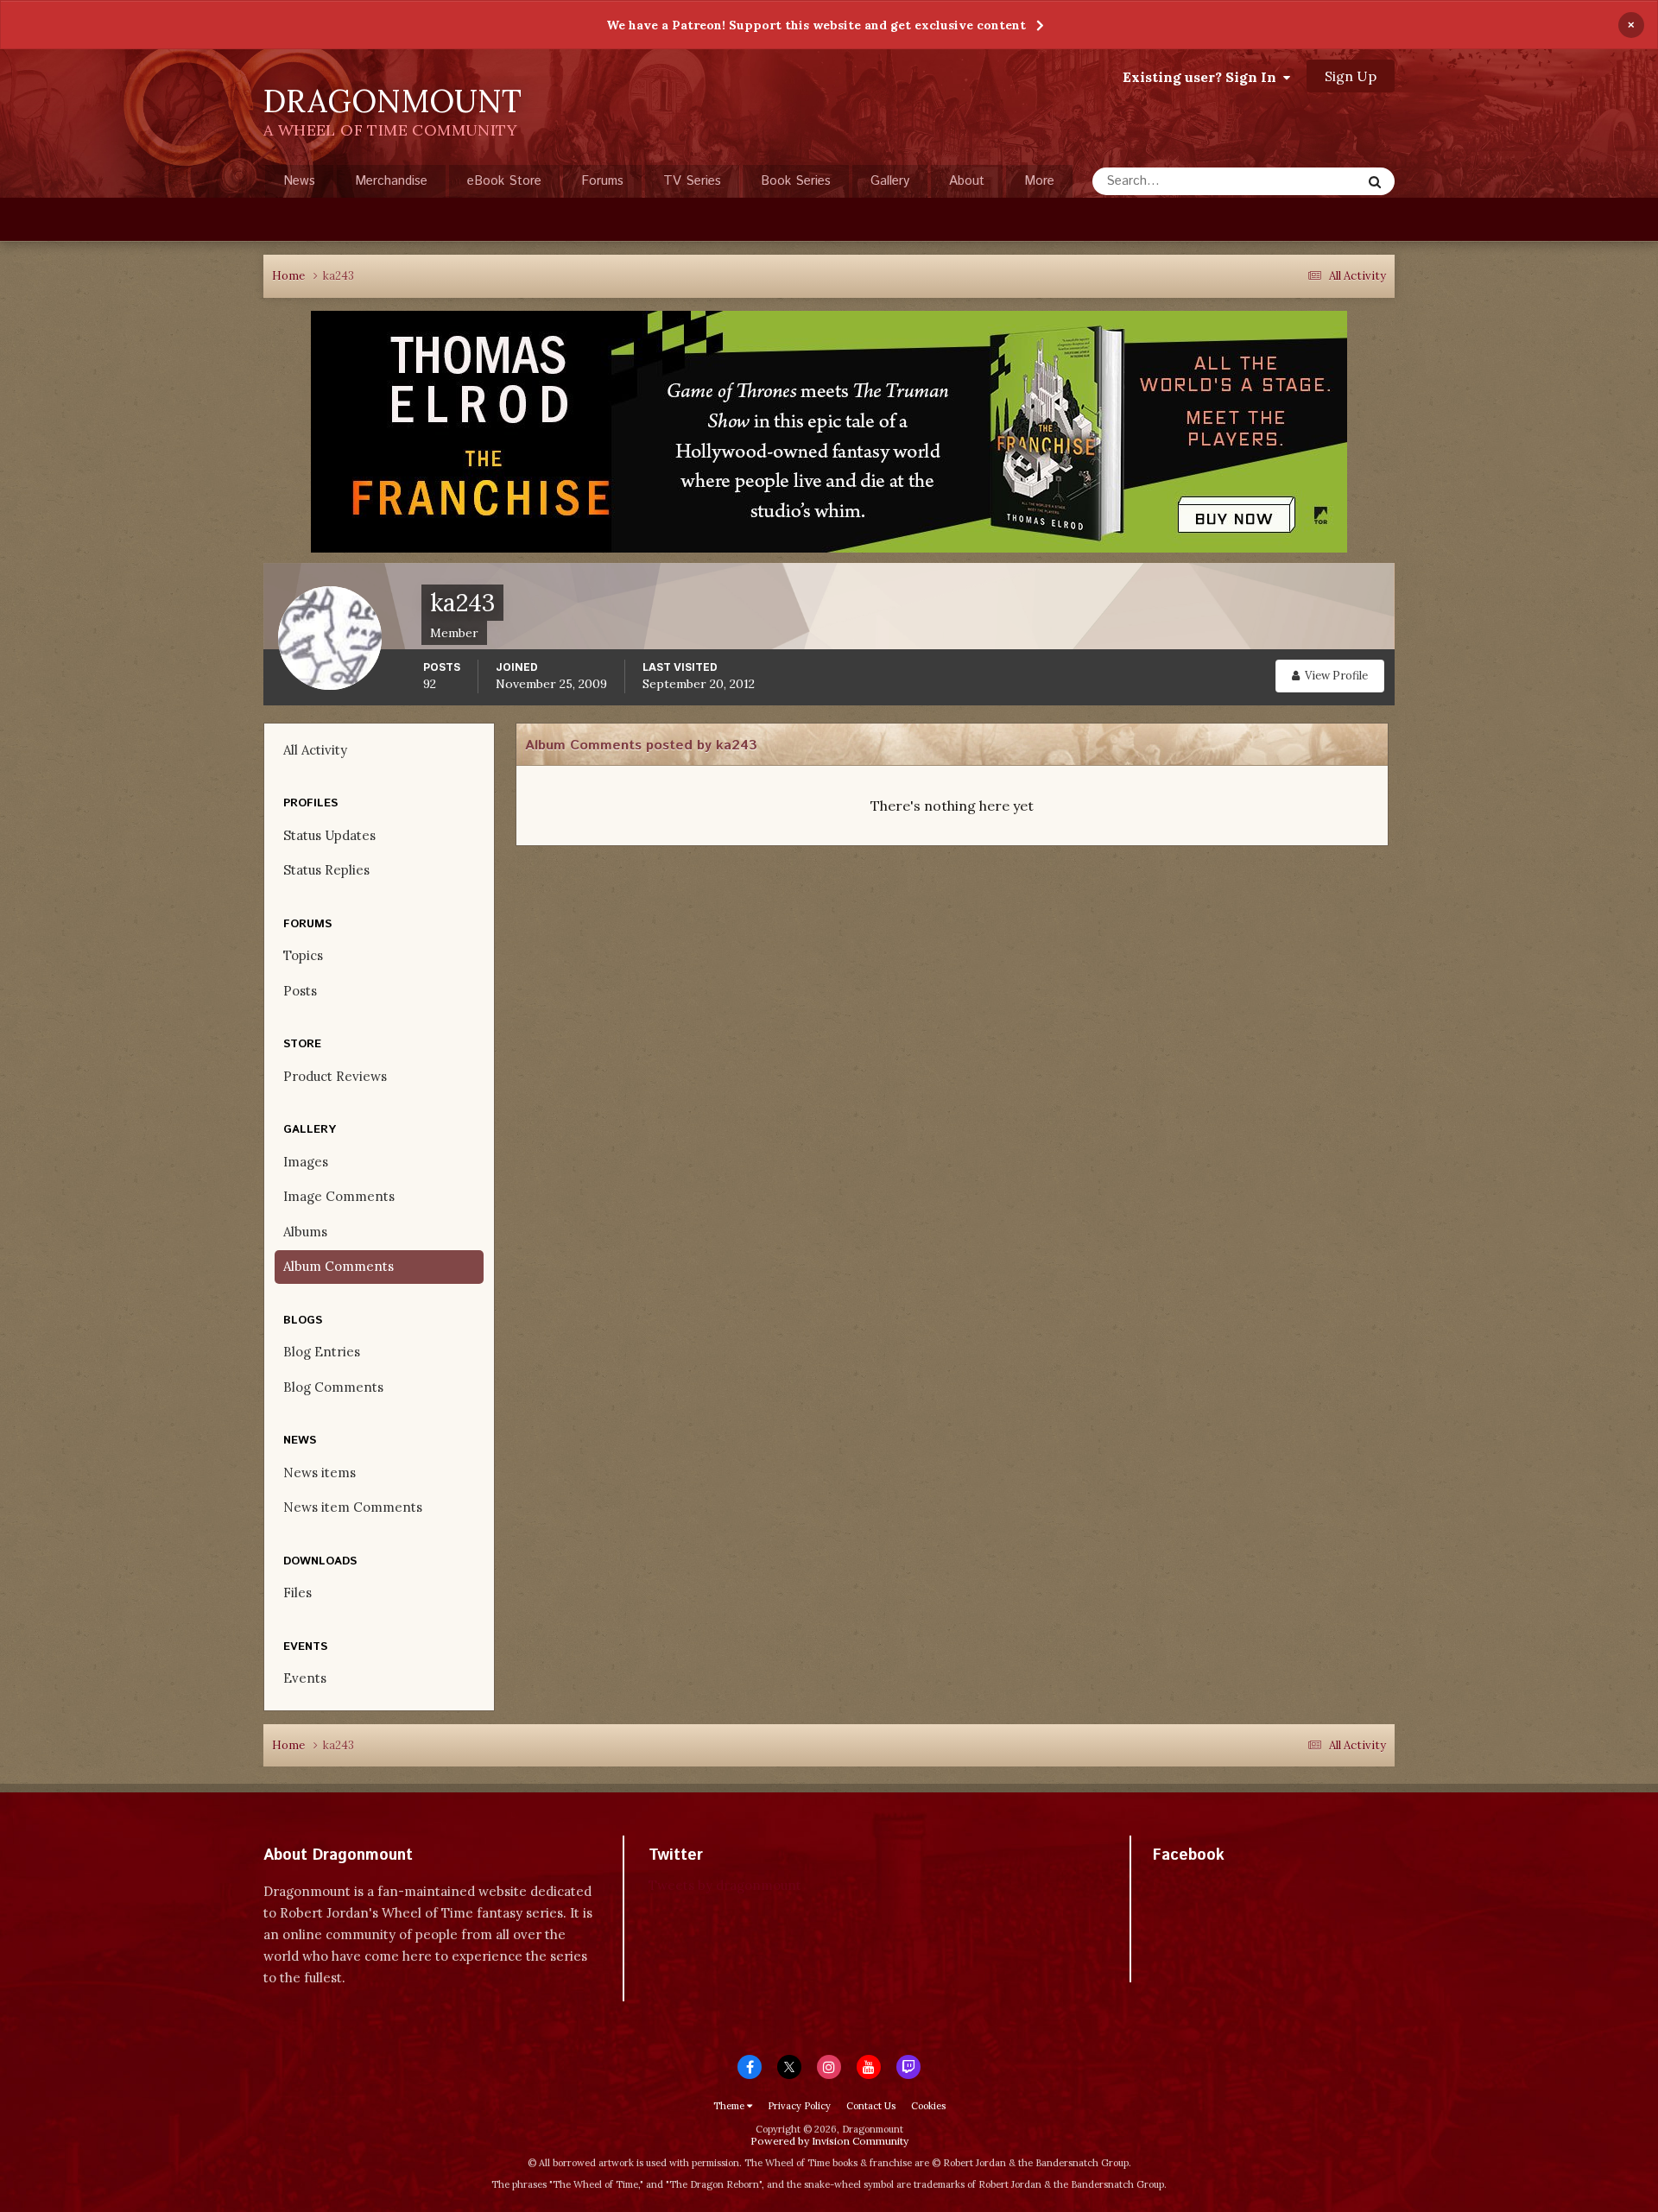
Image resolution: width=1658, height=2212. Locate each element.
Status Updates (1296, 181)
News (299, 181)
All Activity (315, 750)
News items (320, 1473)
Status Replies (326, 870)
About (967, 181)
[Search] (1375, 181)
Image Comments (339, 1196)
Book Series (796, 181)
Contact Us (871, 2106)
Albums (305, 1232)
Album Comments (339, 1266)
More (1039, 181)
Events (305, 1678)
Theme (730, 2106)
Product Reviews (335, 1076)
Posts (300, 991)
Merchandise (391, 181)
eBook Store (504, 181)
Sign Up (1351, 76)
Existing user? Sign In (1203, 77)
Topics (303, 955)
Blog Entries (322, 1352)
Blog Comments (333, 1387)
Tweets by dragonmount (725, 1885)
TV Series (692, 181)
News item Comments (353, 1507)
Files (297, 1593)
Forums (602, 181)
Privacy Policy (799, 2106)
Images (306, 1162)
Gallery (890, 181)
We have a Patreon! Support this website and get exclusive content (816, 25)
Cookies (928, 2106)
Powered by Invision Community (829, 2141)
